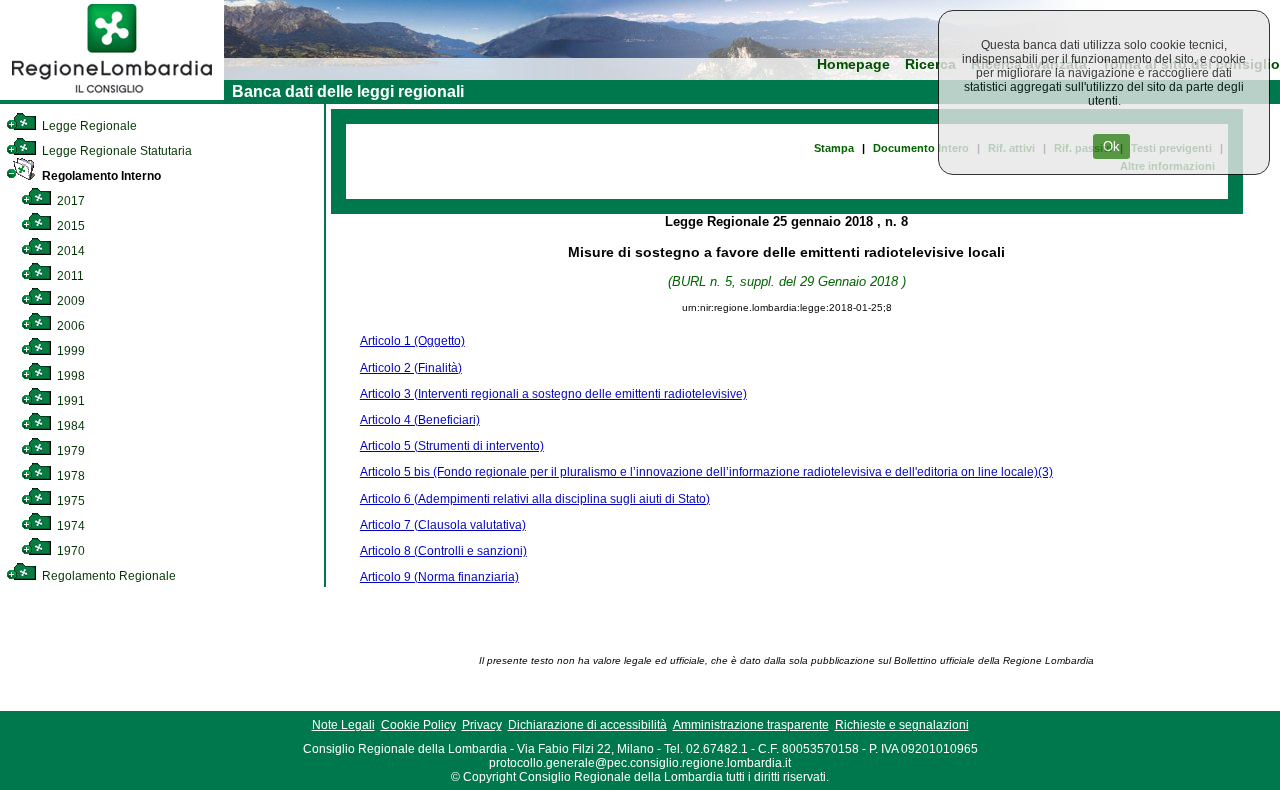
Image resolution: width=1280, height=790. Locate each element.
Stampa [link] (834, 148)
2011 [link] (69, 276)
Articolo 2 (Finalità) (411, 368)
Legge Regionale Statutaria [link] (115, 151)
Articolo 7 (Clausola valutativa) (443, 525)
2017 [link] (69, 201)
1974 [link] (69, 526)
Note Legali (343, 725)
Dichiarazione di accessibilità (587, 725)
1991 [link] (69, 401)
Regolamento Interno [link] (100, 176)
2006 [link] (69, 326)
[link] (112, 96)
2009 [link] (69, 301)
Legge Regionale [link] (88, 126)
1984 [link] (69, 426)
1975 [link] (69, 501)
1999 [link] (69, 351)
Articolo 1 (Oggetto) (412, 341)
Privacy (482, 725)
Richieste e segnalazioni (902, 725)
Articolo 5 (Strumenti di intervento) (452, 446)
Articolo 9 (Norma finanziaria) (439, 577)
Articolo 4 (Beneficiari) (420, 420)
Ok (1111, 146)
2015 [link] (69, 226)
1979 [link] (69, 451)
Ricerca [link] (930, 64)
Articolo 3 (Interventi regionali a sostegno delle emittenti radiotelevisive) (553, 394)
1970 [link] (69, 551)
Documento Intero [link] (921, 148)
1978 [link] (69, 476)
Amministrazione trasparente (751, 725)
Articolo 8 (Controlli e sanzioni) (443, 551)
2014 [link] (69, 251)
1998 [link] (69, 376)
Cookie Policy (418, 725)
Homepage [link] (853, 64)
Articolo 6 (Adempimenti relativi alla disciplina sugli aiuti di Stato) (535, 499)
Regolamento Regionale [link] (107, 576)
